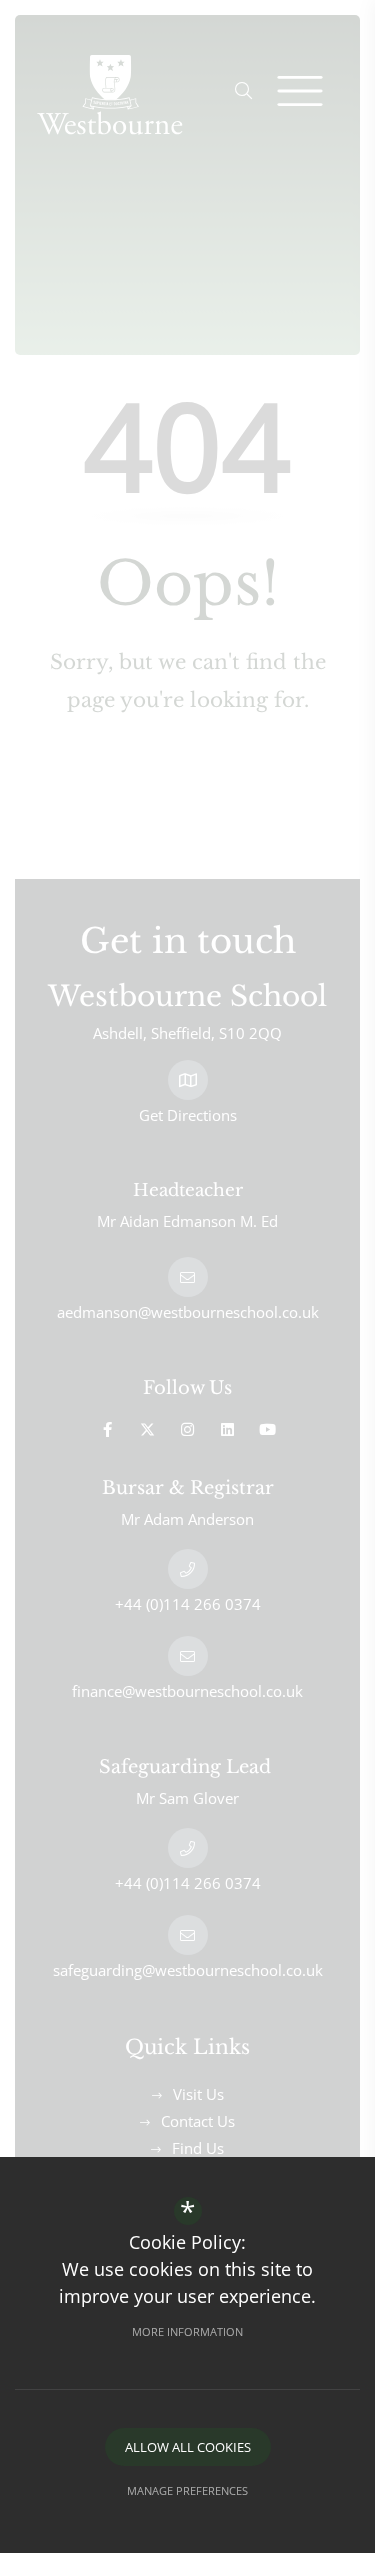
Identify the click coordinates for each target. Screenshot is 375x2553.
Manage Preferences (187, 2490)
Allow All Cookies (188, 2447)
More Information (187, 2331)
